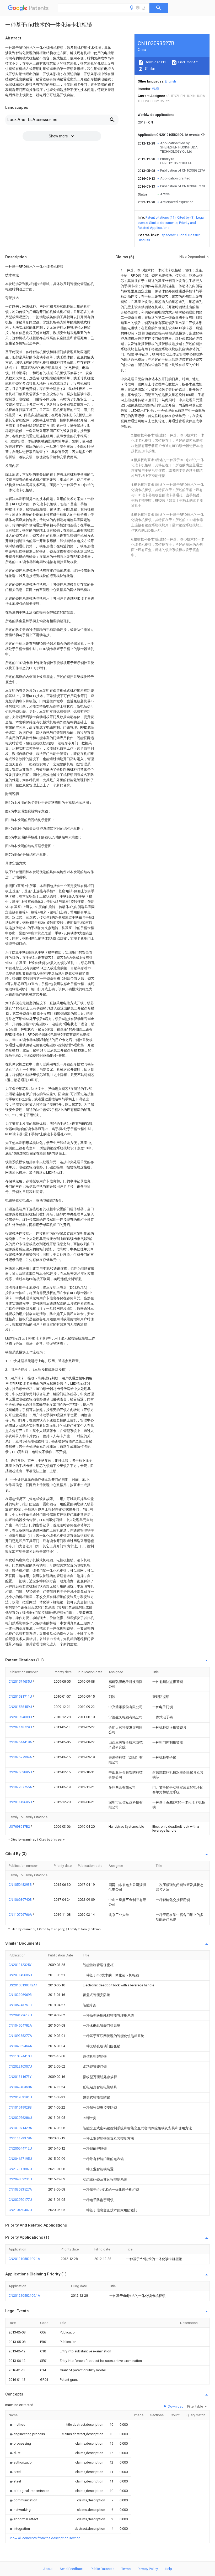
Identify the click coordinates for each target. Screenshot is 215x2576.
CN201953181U (20, 2097)
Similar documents (163, 223)
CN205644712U (20, 2148)
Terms (126, 2569)
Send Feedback (72, 2569)
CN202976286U (20, 2118)
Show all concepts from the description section (45, 2538)
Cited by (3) (186, 217)
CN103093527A (20, 2189)
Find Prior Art (188, 62)
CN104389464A (20, 2046)
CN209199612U (20, 2015)
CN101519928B (20, 2107)
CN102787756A (21, 1787)
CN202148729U (21, 1727)
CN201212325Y (20, 1965)
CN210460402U (20, 2210)
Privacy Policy (148, 2569)
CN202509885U (21, 1772)
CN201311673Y (20, 2077)
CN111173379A (20, 2138)
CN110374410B (20, 2056)
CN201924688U (21, 1717)
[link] (17, 2425)
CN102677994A (21, 1757)
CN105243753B (20, 2005)
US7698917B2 (20, 1827)
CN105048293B (21, 1885)
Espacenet (168, 235)
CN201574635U (21, 1681)
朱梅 (155, 89)
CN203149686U (21, 1802)
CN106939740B (21, 1900)
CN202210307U (20, 2066)
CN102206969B (20, 1995)
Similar (149, 68)
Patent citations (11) (161, 217)
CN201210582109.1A (24, 2259)
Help (168, 2569)
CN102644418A (21, 1742)
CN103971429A (20, 2128)
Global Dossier (189, 235)
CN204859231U (20, 2179)
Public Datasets (103, 2569)
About (48, 2569)
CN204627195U (20, 2159)
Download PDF (156, 62)
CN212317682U (20, 2169)
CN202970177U (20, 2200)
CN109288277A (20, 2036)
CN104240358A (20, 2087)
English (170, 81)
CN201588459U (21, 1707)
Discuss (144, 240)
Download (175, 2406)
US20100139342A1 (23, 1985)
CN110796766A (21, 1915)
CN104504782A (20, 2025)
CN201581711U (21, 1696)
